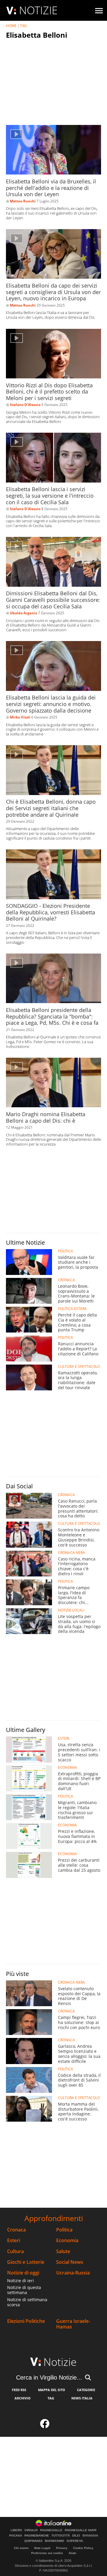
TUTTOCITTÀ (61, 2536)
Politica (64, 2230)
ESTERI (64, 1739)
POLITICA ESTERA (72, 1309)
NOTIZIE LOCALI (71, 1610)
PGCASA (16, 2536)
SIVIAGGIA (90, 2536)
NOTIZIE (38, 10)
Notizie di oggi (23, 2273)
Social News (70, 2262)
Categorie (86, 2390)
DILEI (76, 2536)
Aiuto (72, 2553)
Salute (63, 2251)
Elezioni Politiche (26, 2321)
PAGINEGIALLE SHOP (81, 2530)
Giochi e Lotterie (26, 2262)
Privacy (62, 2548)
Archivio (23, 2398)
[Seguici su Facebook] (45, 2425)
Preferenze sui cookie (47, 2553)
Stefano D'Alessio (25, 405)
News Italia (82, 2398)
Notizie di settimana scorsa (27, 2302)
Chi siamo (21, 2548)
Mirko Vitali (20, 717)
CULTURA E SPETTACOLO (79, 1367)
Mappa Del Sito (52, 2390)
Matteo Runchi (23, 201)
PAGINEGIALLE (51, 2530)
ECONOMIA (67, 1768)
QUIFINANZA (33, 2541)
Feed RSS (19, 2390)
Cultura (15, 2251)
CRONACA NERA (71, 1553)
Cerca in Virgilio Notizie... (49, 2377)
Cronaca (16, 2230)
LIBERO (16, 2530)
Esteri (14, 2240)
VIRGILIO (31, 2530)
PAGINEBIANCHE (37, 2536)
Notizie (60, 2362)
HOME (11, 26)
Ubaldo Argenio (23, 613)
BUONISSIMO (55, 2541)
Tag (51, 2398)
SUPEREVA (75, 2541)
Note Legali (42, 2548)
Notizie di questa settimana (24, 2290)
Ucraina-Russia (73, 2273)
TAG (23, 26)
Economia (67, 2240)
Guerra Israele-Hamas (73, 2324)
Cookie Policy (83, 2548)
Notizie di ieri (21, 2281)
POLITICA (66, 1251)
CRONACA (66, 1280)
